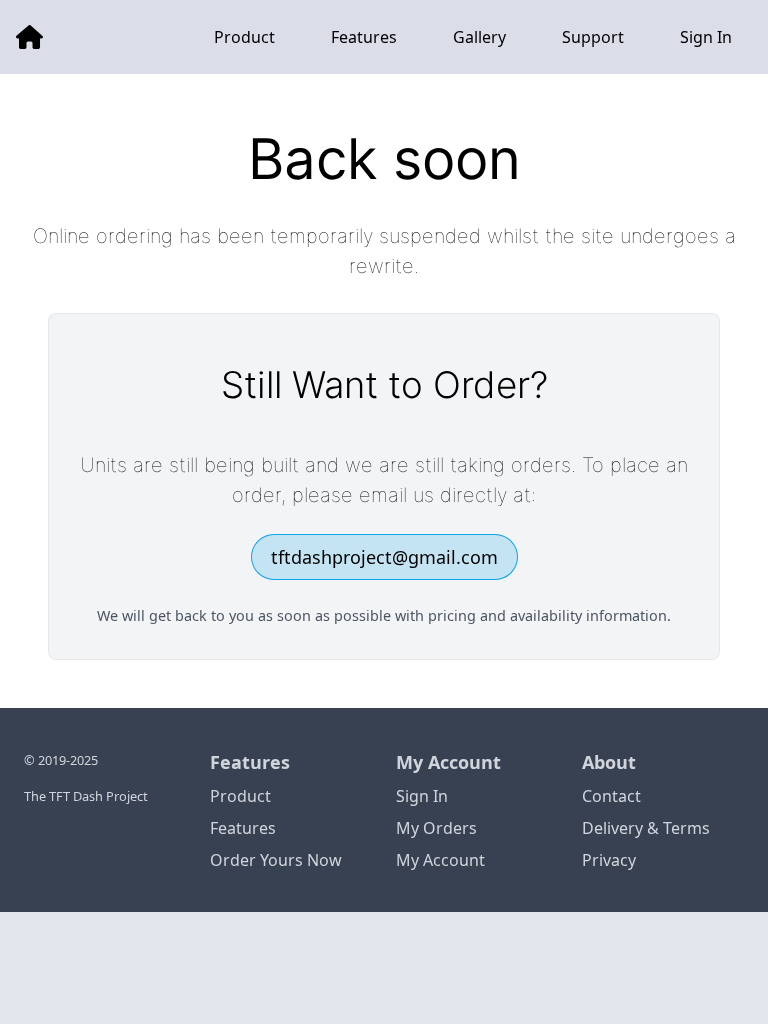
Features (243, 828)
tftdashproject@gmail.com (384, 557)
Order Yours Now (276, 860)
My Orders (436, 828)
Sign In (422, 796)
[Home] (29, 37)
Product (240, 796)
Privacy (609, 860)
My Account (440, 860)
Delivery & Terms (646, 828)
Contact (611, 796)
